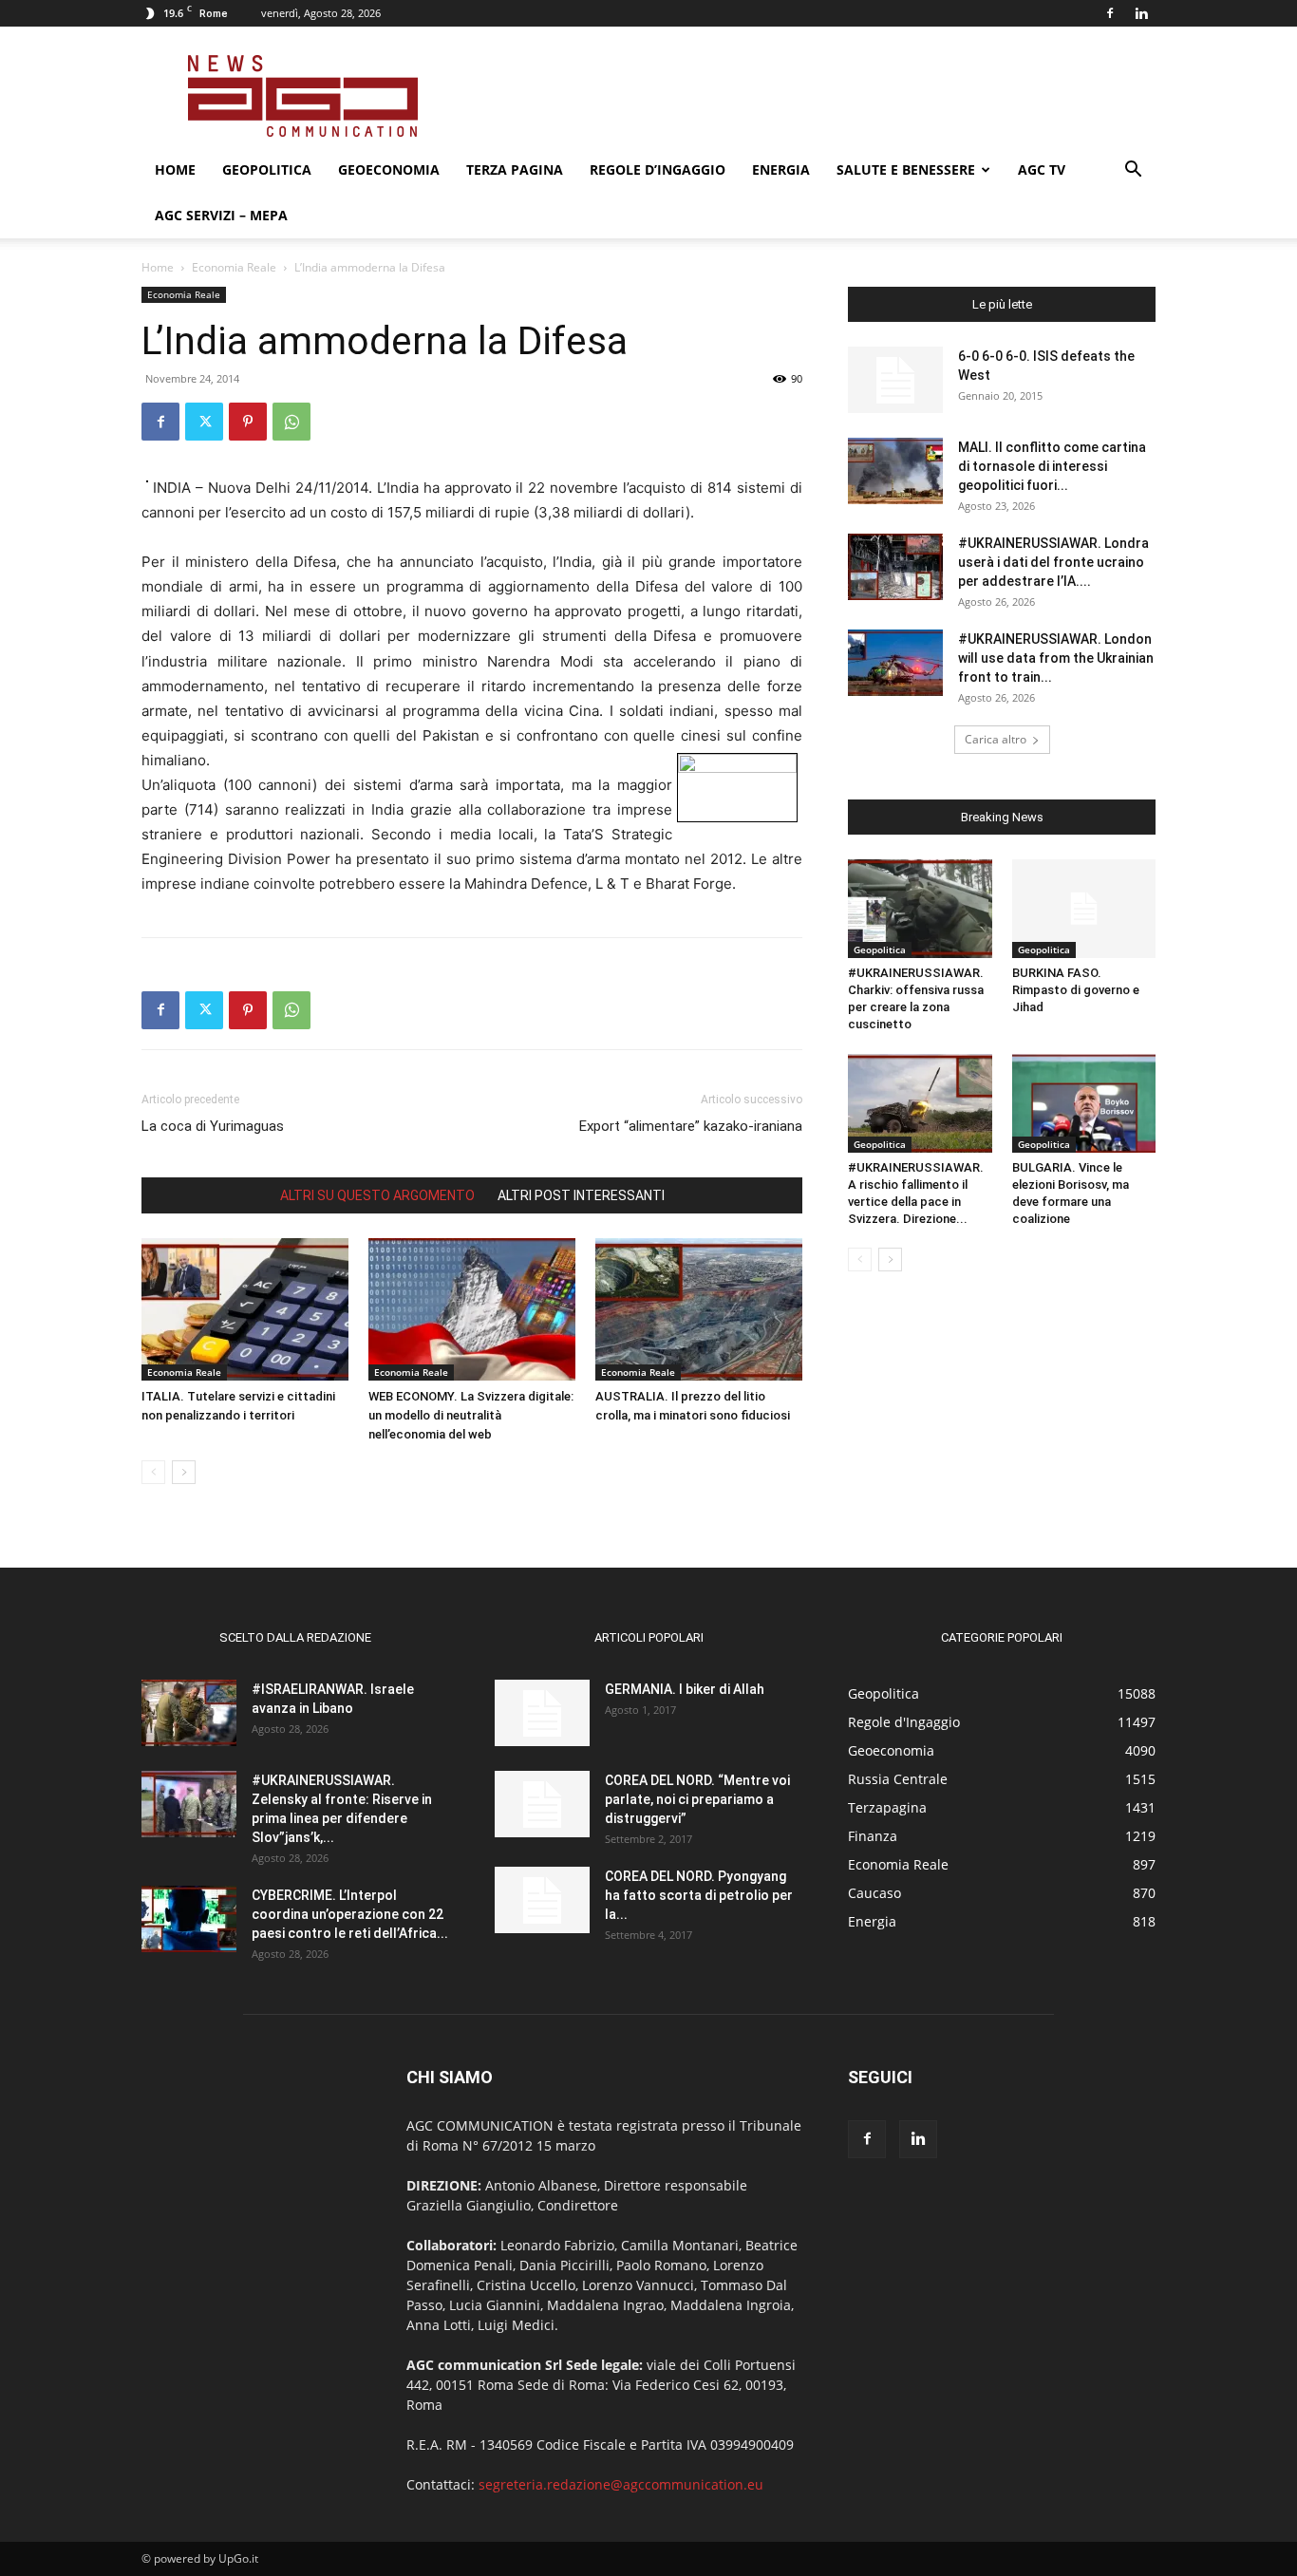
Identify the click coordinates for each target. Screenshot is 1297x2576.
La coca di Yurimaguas (213, 1126)
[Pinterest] (248, 422)
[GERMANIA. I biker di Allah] (542, 1713)
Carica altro (996, 739)
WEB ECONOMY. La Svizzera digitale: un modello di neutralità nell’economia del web (471, 1415)
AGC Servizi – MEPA (221, 215)
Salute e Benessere (906, 169)
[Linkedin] (1141, 13)
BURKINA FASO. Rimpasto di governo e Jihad (1076, 990)
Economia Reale (234, 267)
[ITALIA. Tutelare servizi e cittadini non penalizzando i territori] (245, 1309)
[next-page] (184, 1472)
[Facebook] (1110, 13)
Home (175, 169)
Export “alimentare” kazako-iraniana (691, 1126)
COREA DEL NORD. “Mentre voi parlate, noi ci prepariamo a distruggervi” (697, 1799)
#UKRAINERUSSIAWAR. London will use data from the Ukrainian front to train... (1056, 658)
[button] (1133, 171)
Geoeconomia (389, 169)
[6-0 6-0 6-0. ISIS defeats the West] (895, 380)
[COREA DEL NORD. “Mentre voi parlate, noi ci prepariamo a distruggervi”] (542, 1804)
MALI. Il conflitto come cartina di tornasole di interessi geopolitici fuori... (1052, 466)
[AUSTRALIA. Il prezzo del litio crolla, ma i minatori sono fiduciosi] (699, 1309)
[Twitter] (204, 422)
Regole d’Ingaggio (658, 169)
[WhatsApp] (291, 422)
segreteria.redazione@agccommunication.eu (621, 2484)
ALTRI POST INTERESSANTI (581, 1195)
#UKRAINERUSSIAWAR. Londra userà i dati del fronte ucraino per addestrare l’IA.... (1053, 562)
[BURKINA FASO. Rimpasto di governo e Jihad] (1084, 909)
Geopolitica (267, 169)
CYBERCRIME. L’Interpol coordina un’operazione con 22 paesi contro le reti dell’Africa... (350, 1914)
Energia (781, 169)
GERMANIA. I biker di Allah (685, 1689)
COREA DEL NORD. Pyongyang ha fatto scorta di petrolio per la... (699, 1895)
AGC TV (1042, 169)
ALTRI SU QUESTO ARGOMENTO (377, 1195)
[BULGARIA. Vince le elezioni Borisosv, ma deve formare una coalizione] (1084, 1103)
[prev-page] (153, 1472)
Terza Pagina (515, 169)
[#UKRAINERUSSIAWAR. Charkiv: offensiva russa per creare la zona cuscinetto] (920, 909)
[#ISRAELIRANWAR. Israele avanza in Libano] (189, 1713)
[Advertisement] (810, 96)
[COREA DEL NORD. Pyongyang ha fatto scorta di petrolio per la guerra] (542, 1900)
